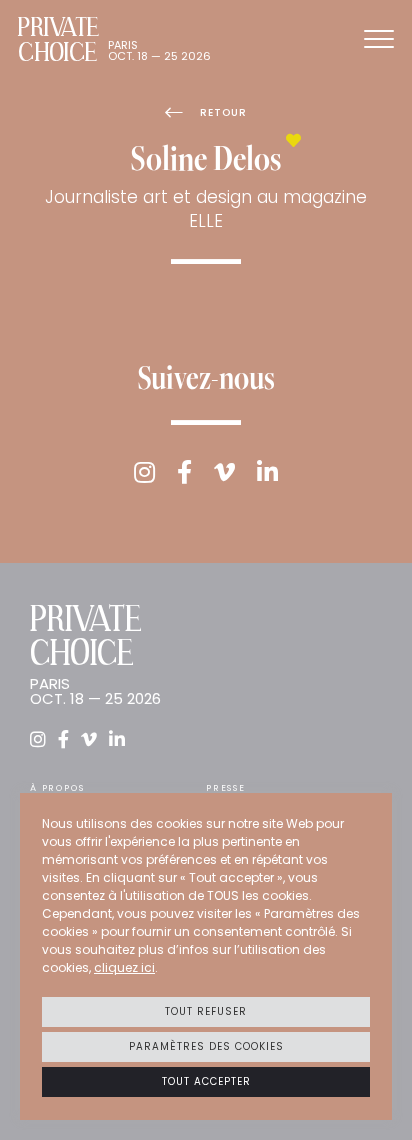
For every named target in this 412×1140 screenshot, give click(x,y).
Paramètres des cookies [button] (206, 1046)
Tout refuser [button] (206, 1011)
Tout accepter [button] (206, 1081)
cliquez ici (124, 967)
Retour (223, 112)
